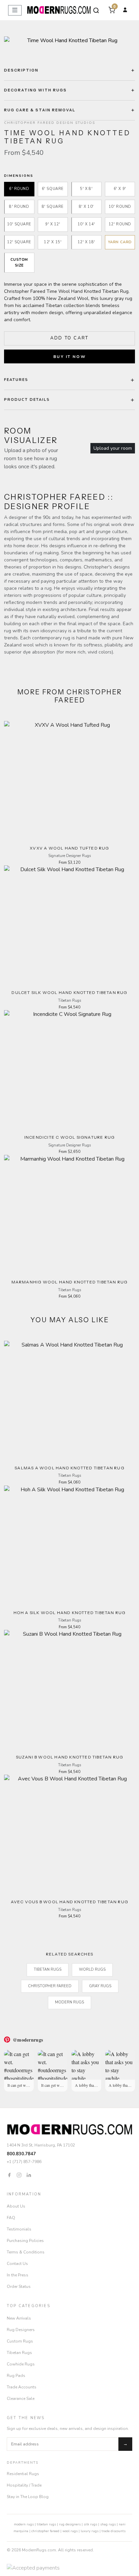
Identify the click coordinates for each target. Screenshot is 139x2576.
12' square (19, 242)
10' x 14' (86, 224)
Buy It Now (69, 357)
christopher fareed (45, 2531)
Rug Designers (21, 2330)
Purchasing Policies (25, 2241)
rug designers (70, 2524)
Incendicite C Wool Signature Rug (69, 1137)
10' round (120, 207)
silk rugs (90, 2524)
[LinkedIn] (29, 2175)
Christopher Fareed (50, 1986)
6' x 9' (120, 189)
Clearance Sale (21, 2399)
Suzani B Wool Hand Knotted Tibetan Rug (70, 1757)
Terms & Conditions (26, 2252)
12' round (120, 224)
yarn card (120, 242)
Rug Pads (16, 2376)
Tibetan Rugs (48, 1970)
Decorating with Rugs (35, 90)
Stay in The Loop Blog (28, 2497)
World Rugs (92, 1970)
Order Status (19, 2287)
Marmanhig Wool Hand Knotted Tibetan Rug (70, 1282)
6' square (53, 189)
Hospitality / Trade (24, 2485)
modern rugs (24, 2524)
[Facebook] (9, 2175)
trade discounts (114, 2531)
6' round (19, 189)
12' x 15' (53, 242)
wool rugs (70, 2531)
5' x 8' (86, 189)
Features (16, 380)
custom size (19, 262)
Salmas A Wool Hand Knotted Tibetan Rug (69, 1468)
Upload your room (113, 448)
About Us (16, 2206)
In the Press (18, 2275)
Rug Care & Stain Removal (40, 110)
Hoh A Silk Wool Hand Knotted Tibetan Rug (70, 1613)
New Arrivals (19, 2318)
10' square (19, 224)
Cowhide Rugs (21, 2364)
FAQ (11, 2218)
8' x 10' (86, 207)
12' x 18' (86, 242)
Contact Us (17, 2264)
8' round (19, 207)
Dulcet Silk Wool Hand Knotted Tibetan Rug (69, 992)
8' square (53, 207)
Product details (27, 400)
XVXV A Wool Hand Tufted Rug (69, 848)
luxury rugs (90, 2531)
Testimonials (19, 2229)
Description (21, 70)
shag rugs (108, 2524)
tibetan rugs (46, 2524)
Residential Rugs (23, 2474)
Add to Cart (69, 338)
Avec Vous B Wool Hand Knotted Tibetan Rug (69, 1902)
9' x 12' (53, 224)
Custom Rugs (20, 2341)
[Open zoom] (69, 40)
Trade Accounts (22, 2387)
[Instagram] (19, 2175)
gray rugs (100, 1986)
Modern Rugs (69, 2002)
